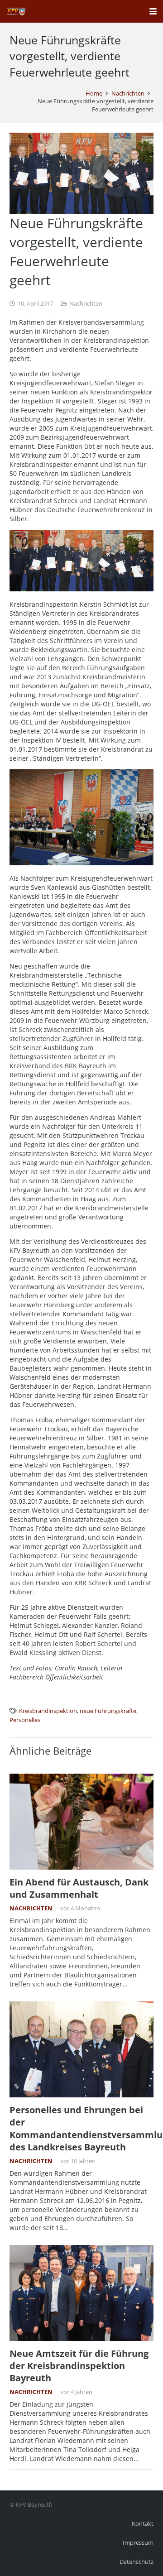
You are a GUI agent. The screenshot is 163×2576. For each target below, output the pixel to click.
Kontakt (143, 2524)
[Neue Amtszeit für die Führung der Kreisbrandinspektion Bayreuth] (81, 2293)
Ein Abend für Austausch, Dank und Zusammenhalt (79, 1888)
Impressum (138, 2543)
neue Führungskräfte (108, 1711)
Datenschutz (137, 2562)
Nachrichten (86, 304)
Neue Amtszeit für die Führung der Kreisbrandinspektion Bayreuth (79, 2366)
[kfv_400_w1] (16, 11)
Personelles (25, 1720)
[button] (153, 11)
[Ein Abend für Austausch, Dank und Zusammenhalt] (81, 1822)
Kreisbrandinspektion (48, 1711)
